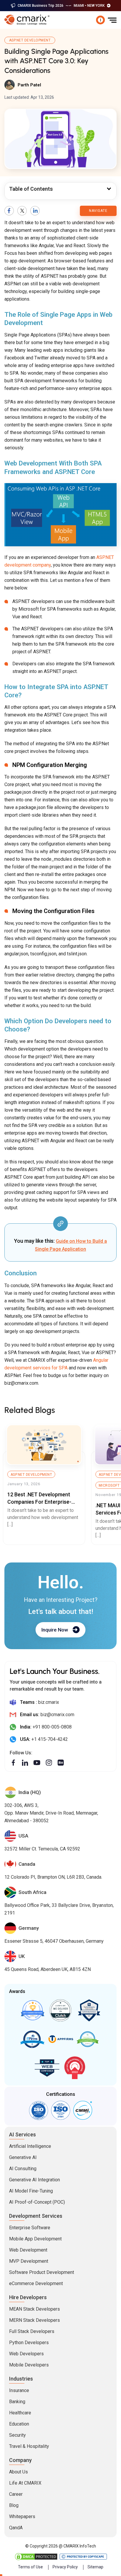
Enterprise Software (30, 2228)
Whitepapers (22, 2516)
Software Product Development (42, 2272)
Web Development (28, 2250)
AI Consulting (23, 2169)
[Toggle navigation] (112, 20)
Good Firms (32, 2010)
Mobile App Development (35, 2239)
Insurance (19, 2390)
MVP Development (29, 2261)
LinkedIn (35, 211)
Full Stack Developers (32, 2331)
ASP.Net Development (30, 40)
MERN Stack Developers (35, 2320)
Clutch (60, 2010)
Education (19, 2424)
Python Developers (29, 2343)
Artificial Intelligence (30, 2146)
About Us (19, 2472)
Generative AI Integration (35, 2180)
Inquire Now (55, 1629)
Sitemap (95, 2567)
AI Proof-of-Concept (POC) (37, 2202)
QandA (16, 2528)
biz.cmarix (49, 1702)
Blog (14, 2505)
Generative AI (23, 2157)
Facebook (9, 211)
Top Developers (89, 2010)
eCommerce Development (36, 2283)
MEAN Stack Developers (35, 2309)
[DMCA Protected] (36, 2557)
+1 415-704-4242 (50, 1739)
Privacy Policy (65, 2567)
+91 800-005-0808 (52, 1727)
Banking (17, 2402)
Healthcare (20, 2413)
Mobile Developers (29, 2365)
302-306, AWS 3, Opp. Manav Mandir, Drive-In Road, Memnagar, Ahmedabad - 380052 (51, 1813)
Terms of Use (30, 2567)
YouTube (37, 1763)
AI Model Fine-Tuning (31, 2191)
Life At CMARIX (25, 2483)
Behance (61, 1763)
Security (17, 2435)
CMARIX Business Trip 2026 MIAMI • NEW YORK (61, 6)
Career (16, 2494)
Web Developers (26, 2354)
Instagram (49, 1763)
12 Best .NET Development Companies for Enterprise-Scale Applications (39, 1501)
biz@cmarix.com (57, 1715)
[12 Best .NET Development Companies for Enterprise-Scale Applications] (44, 1445)
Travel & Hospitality (29, 2446)
